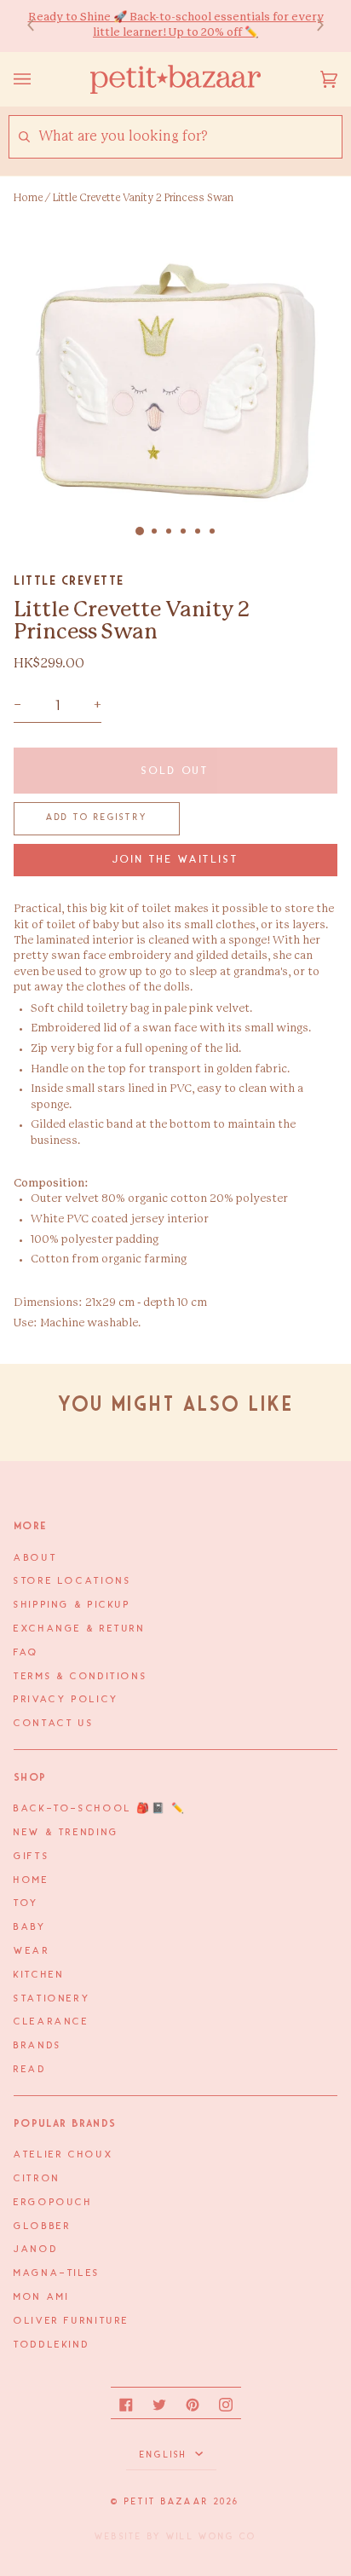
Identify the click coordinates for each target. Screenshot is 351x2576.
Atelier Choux (63, 2155)
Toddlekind (52, 2345)
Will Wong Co (211, 2537)
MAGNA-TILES (57, 2273)
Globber (42, 2227)
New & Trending (66, 1833)
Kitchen (39, 1975)
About (35, 1558)
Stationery (52, 1999)
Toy (26, 1903)
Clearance (52, 2022)
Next (312, 26)
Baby (30, 1927)
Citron (37, 2179)
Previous (39, 26)
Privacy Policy (66, 1700)
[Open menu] (39, 79)
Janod (36, 2250)
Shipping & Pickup (72, 1605)
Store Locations (72, 1581)
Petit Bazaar (167, 2502)
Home (28, 198)
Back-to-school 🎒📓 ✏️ (100, 1809)
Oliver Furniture (72, 2321)
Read (30, 2070)
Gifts (32, 1857)
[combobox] (190, 137)
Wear (32, 1951)
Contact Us (54, 1724)
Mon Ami (41, 2297)
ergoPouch (53, 2203)
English (166, 2455)
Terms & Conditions (81, 1677)
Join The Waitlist (176, 860)
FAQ (26, 1653)
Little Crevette (69, 580)
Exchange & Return (80, 1629)
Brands (38, 2046)
